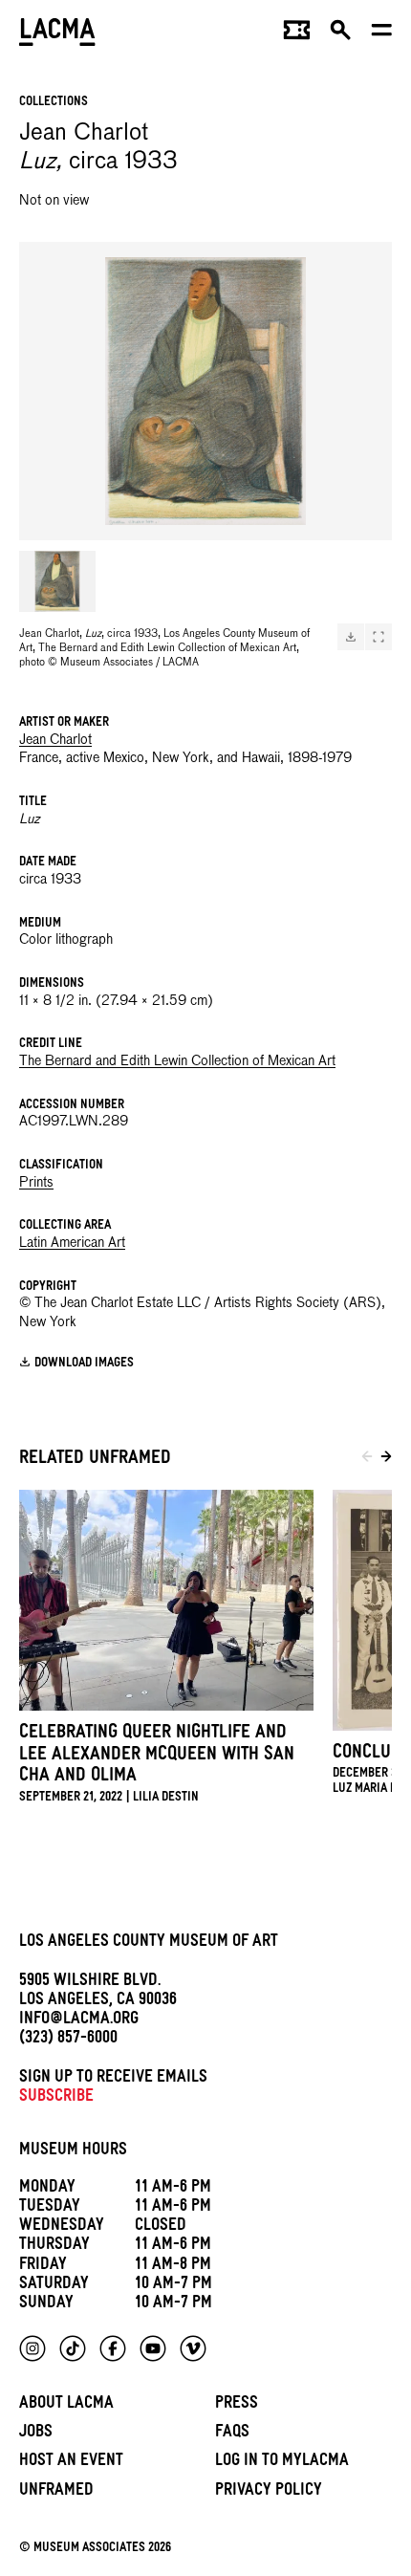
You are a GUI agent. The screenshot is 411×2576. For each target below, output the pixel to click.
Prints (36, 1183)
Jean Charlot (55, 740)
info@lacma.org (79, 2021)
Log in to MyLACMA (282, 2463)
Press (237, 2405)
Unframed (56, 2492)
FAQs (232, 2434)
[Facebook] (113, 2348)
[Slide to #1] (57, 581)
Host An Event (71, 2463)
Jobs (36, 2434)
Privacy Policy (269, 2492)
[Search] (341, 34)
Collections (54, 103)
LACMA (57, 34)
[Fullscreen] (379, 637)
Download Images (84, 1363)
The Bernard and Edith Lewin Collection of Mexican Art (177, 1061)
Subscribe (56, 2098)
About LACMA (66, 2405)
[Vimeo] (193, 2348)
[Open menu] (382, 34)
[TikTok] (73, 2348)
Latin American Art (72, 1243)
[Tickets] (297, 34)
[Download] (351, 637)
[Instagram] (32, 2348)
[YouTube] (153, 2348)
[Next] (386, 1459)
